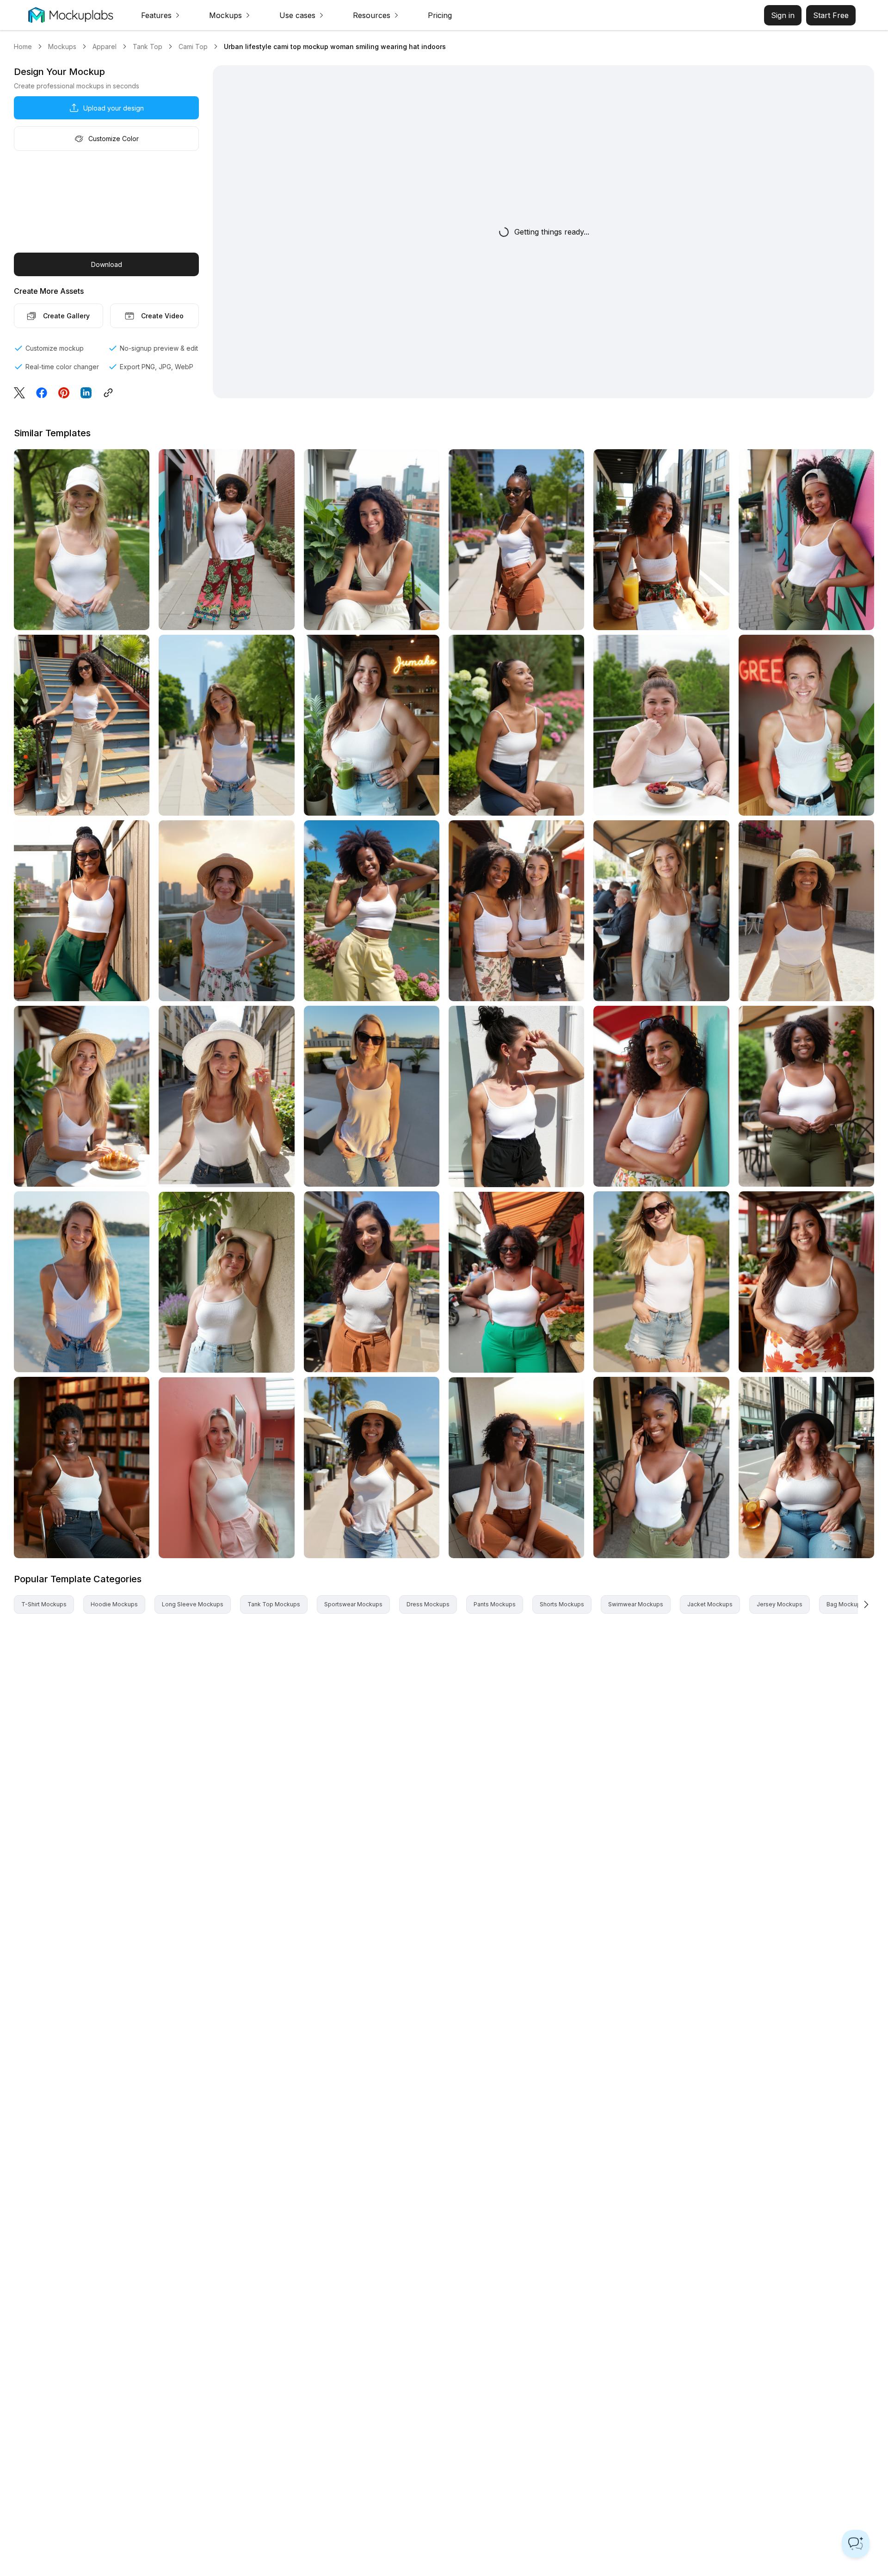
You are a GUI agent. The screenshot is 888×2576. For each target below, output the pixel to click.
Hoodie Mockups (114, 1604)
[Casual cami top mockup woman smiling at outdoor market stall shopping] (516, 1282)
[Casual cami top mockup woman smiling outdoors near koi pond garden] (372, 911)
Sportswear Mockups (353, 1604)
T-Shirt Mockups (44, 1604)
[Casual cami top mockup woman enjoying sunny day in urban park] (516, 540)
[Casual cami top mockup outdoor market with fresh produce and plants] (806, 1282)
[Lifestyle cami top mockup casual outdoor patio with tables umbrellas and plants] (372, 1282)
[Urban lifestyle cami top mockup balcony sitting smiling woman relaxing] (372, 540)
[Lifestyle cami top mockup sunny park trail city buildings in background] (661, 1282)
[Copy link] (111, 393)
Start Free (831, 15)
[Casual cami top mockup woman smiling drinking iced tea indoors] (806, 1467)
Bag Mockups (845, 1604)
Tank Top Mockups (274, 1604)
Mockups (62, 46)
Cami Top (193, 46)
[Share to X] (19, 393)
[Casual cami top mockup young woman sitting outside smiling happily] (516, 725)
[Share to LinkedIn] (86, 393)
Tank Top (148, 46)
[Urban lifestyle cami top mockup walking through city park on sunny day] (226, 725)
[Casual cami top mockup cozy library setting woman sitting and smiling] (82, 1467)
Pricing (440, 15)
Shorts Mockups (562, 1604)
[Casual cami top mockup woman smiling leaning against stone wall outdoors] (226, 1282)
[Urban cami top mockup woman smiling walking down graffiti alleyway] (226, 540)
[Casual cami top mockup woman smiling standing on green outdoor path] (82, 540)
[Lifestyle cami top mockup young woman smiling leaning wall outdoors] (661, 1096)
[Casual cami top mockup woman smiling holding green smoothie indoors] (372, 725)
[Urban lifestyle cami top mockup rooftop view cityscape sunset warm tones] (226, 911)
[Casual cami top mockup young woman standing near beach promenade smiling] (372, 1467)
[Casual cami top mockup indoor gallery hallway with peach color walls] (226, 1468)
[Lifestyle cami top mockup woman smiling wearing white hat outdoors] (226, 1096)
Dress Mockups (428, 1604)
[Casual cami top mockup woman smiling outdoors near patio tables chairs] (661, 1467)
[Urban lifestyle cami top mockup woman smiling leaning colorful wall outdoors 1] (806, 540)
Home (23, 46)
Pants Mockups (495, 1604)
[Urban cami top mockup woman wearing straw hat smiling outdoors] (806, 911)
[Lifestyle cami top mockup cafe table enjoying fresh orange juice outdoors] (661, 540)
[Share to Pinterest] (64, 393)
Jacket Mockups (710, 1604)
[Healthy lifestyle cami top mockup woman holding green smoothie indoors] (806, 725)
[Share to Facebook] (42, 393)
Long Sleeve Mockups (193, 1604)
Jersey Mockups (780, 1604)
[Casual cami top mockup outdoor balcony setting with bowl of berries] (661, 725)
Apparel (105, 46)
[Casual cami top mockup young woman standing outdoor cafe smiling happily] (661, 911)
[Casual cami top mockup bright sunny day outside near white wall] (516, 1096)
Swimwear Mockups (636, 1604)
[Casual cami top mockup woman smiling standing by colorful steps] (82, 725)
